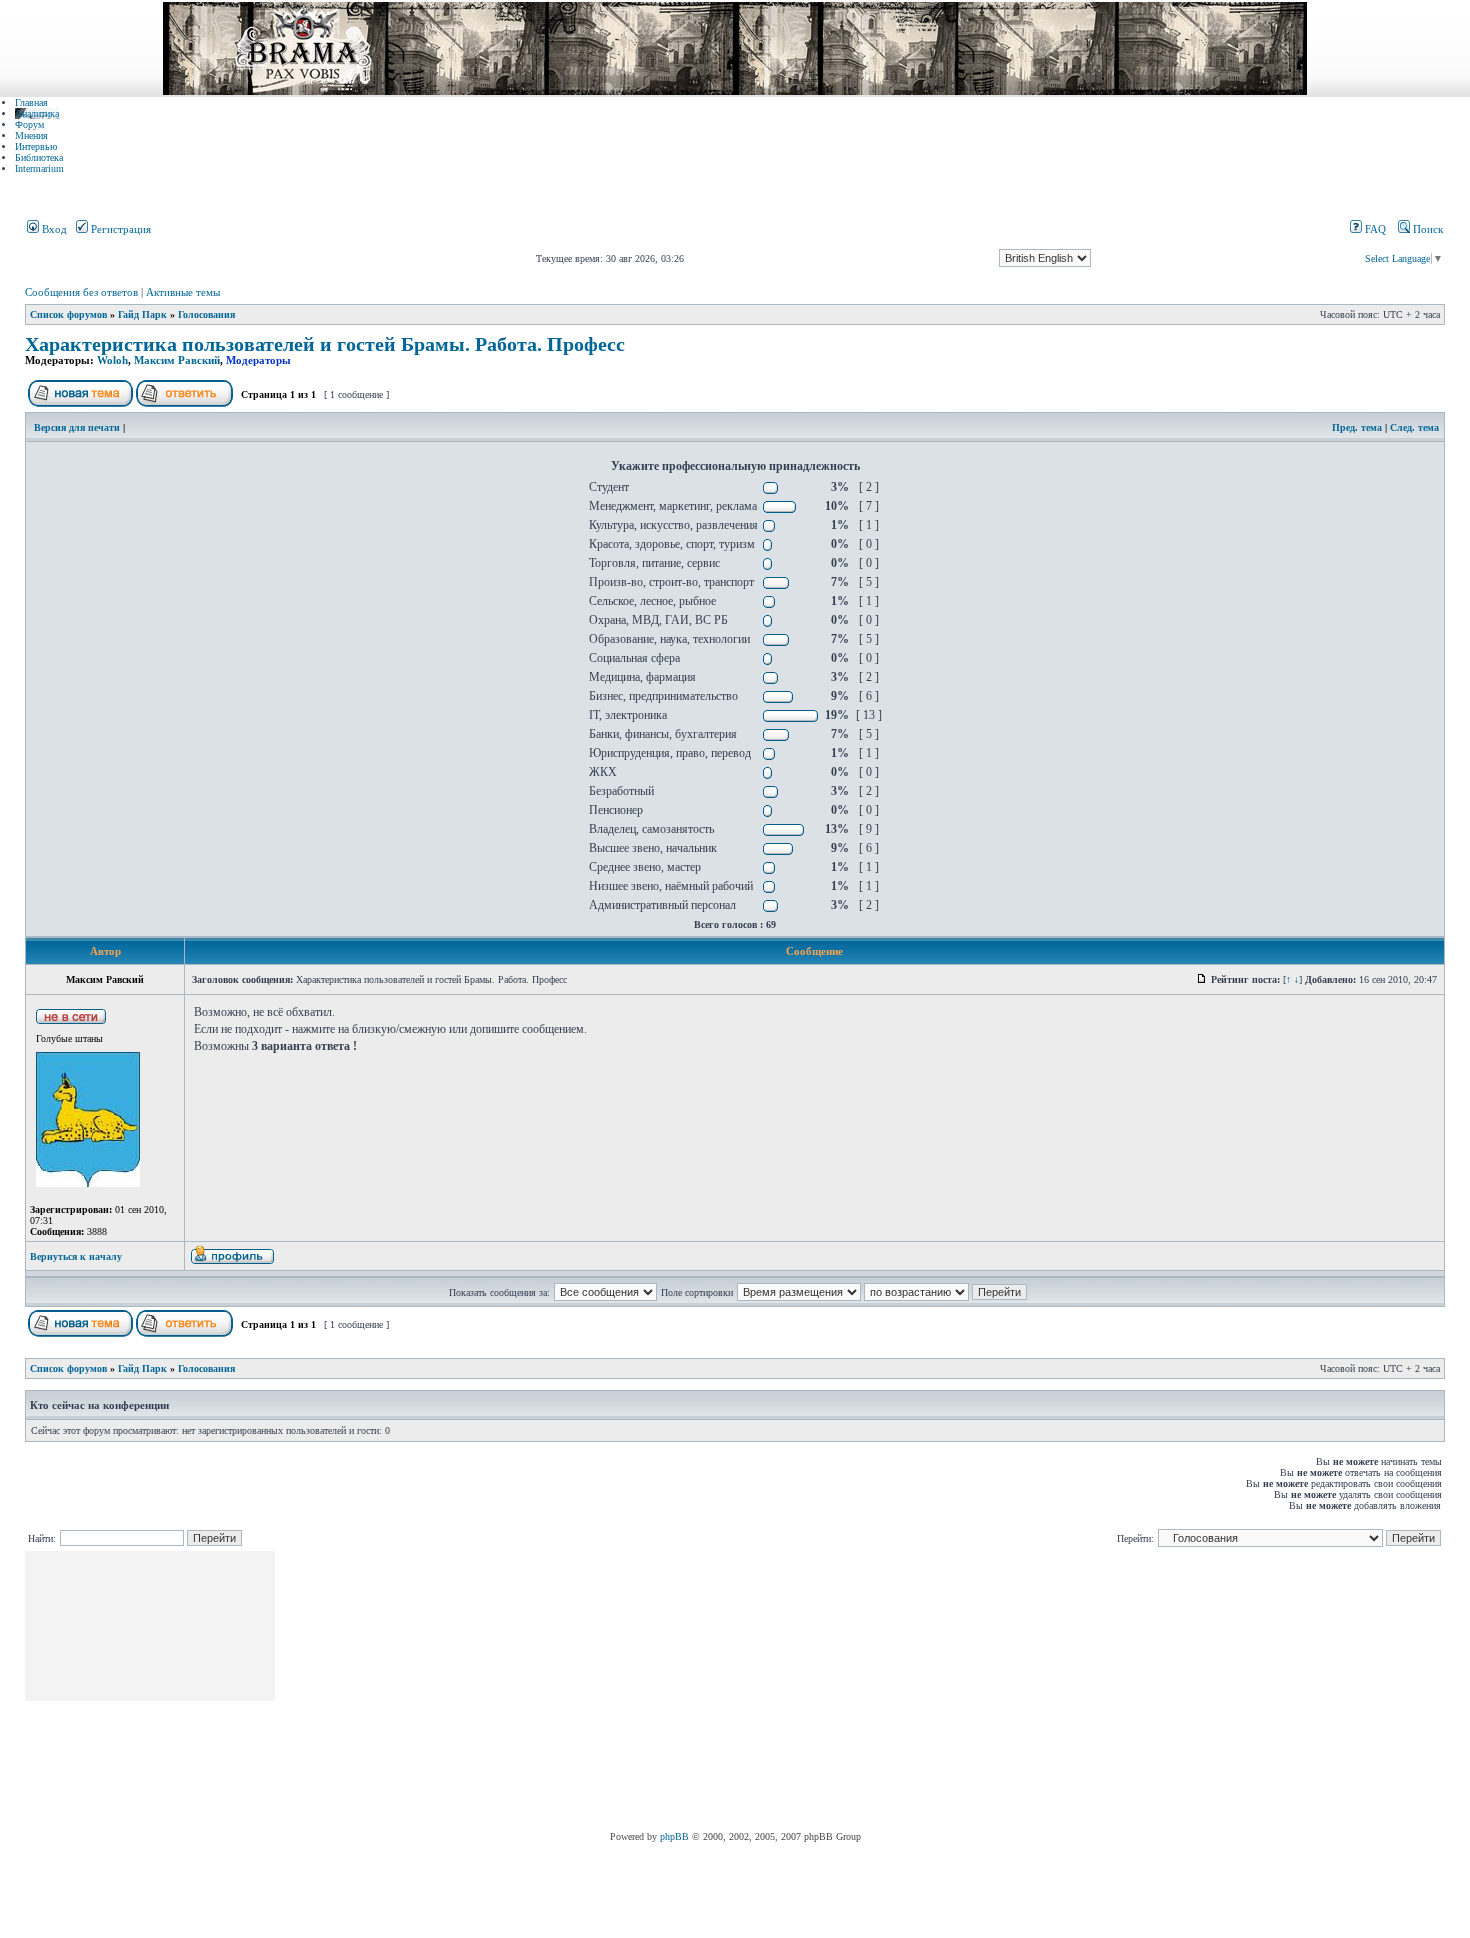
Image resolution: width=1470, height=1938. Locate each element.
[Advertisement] (642, 1691)
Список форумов (68, 314)
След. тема (1414, 427)
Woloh (112, 360)
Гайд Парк (142, 314)
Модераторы (258, 360)
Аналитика (37, 113)
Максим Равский (177, 360)
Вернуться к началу (76, 1256)
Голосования (206, 314)
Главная (31, 102)
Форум (29, 124)
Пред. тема (1357, 427)
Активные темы (183, 292)
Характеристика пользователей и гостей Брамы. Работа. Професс (325, 344)
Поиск (1426, 229)
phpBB (674, 1836)
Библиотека (39, 157)
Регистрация (119, 229)
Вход (53, 229)
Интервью (36, 146)
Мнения (31, 135)
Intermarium (39, 168)
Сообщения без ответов (81, 292)
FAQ (1374, 229)
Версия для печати (77, 427)
